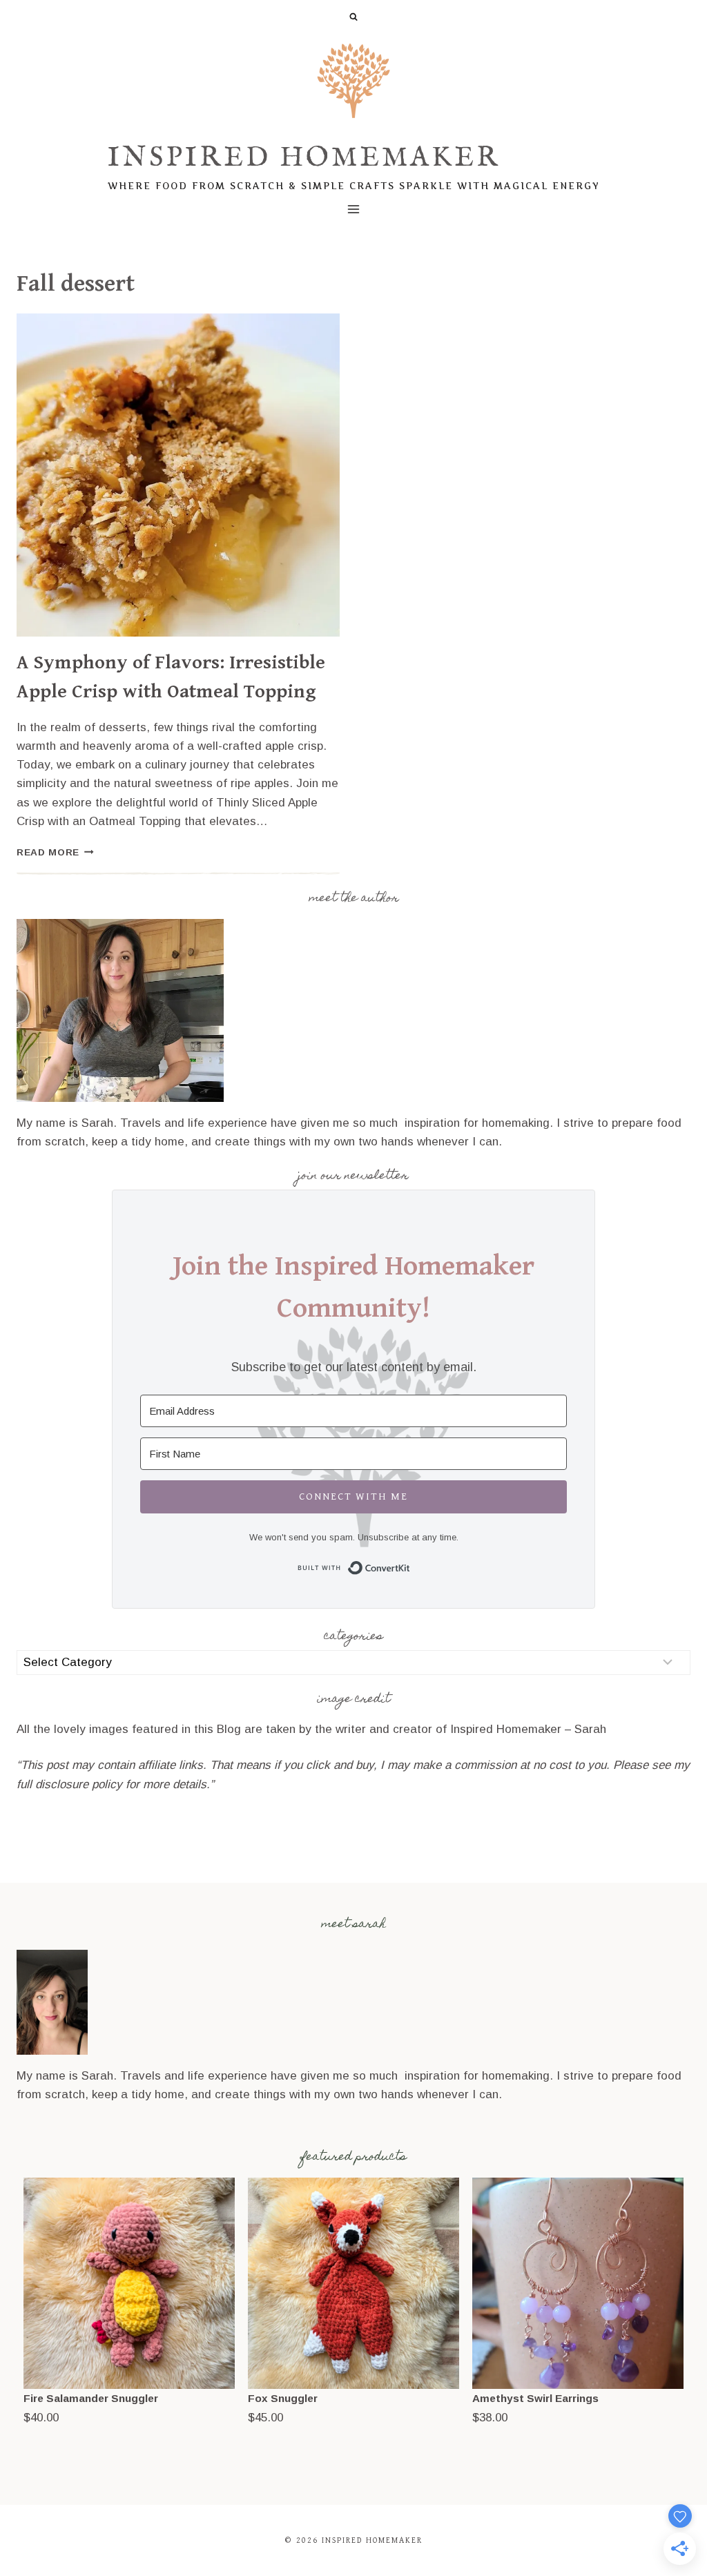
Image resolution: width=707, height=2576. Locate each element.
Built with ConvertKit (410, 1566)
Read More (55, 852)
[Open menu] (354, 209)
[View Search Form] (353, 17)
